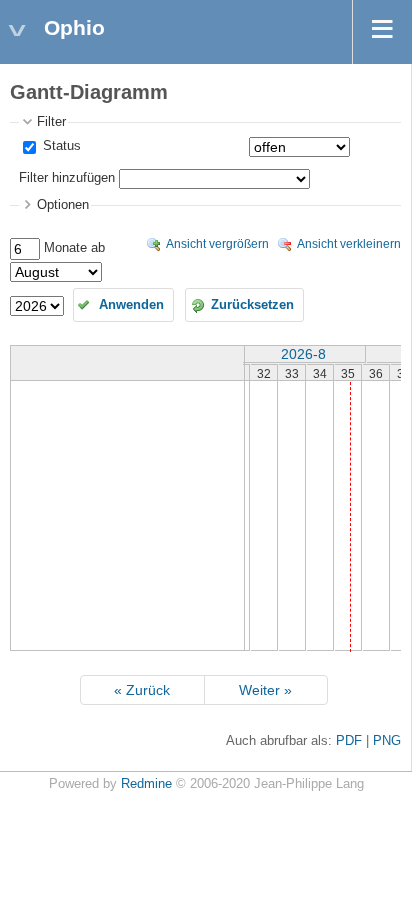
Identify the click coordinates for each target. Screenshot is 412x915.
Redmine (146, 784)
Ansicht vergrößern (217, 244)
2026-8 (303, 354)
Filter (51, 122)
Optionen (63, 205)
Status (60, 146)
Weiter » (265, 690)
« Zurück (142, 690)
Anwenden (131, 305)
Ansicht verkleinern (349, 244)
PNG (387, 741)
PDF (349, 741)
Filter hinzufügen (67, 178)
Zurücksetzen (252, 305)
